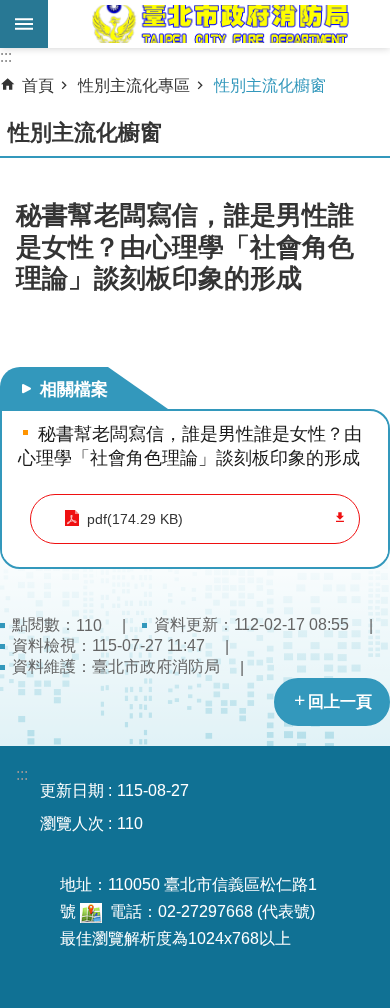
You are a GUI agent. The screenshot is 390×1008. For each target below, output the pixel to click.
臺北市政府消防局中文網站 (219, 24)
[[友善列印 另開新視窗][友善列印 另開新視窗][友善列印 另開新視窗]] (91, 911)
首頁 (38, 85)
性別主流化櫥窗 (270, 85)
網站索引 (24, 24)
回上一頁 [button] (340, 701)
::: (6, 56)
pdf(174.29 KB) (135, 519)
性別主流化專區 (134, 85)
